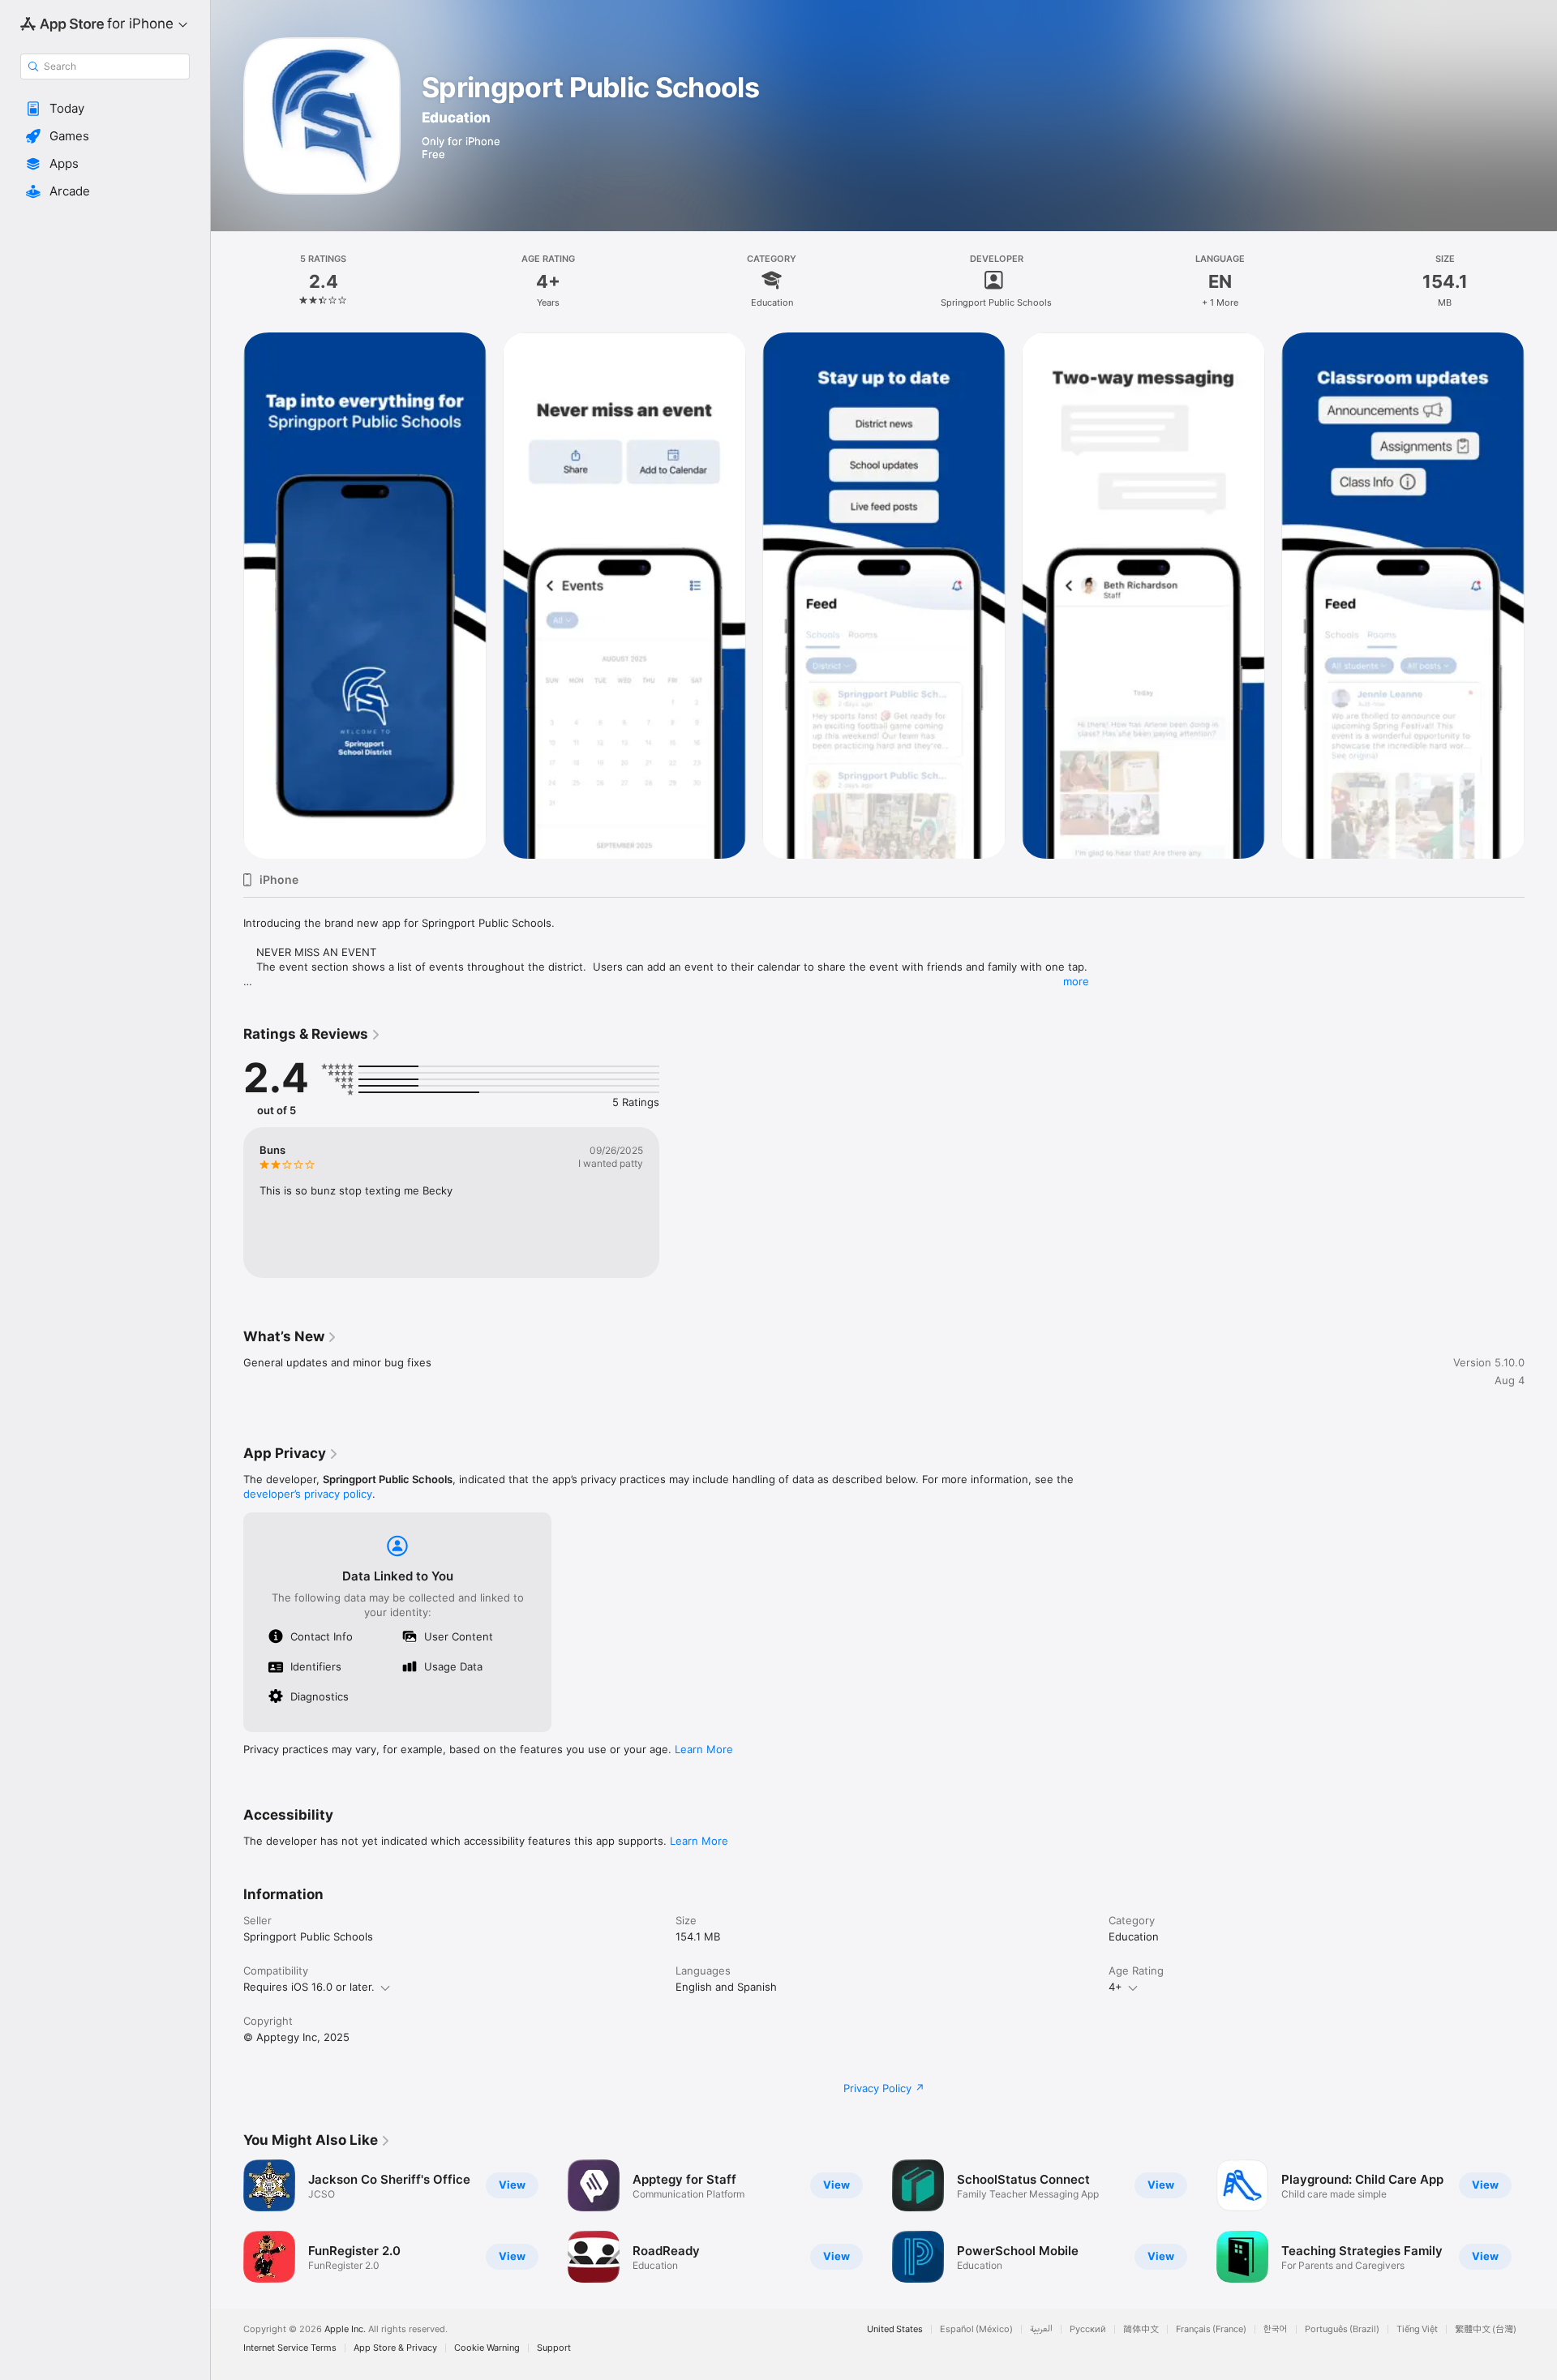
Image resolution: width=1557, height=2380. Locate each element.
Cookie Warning (487, 2348)
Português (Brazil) (1342, 2329)
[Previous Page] (227, 2221)
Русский (1088, 2329)
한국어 (1276, 2329)
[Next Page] (1541, 2221)
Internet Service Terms (290, 2348)
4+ (1115, 1987)
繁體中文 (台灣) (1486, 2329)
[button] (105, 109)
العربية (1041, 2329)
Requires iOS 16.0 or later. (309, 1987)
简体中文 (1141, 2329)
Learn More (704, 1749)
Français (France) (1211, 2329)
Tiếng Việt (1417, 2329)
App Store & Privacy (395, 2348)
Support (554, 2348)
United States (895, 2329)
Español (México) (976, 2329)
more (1076, 981)
